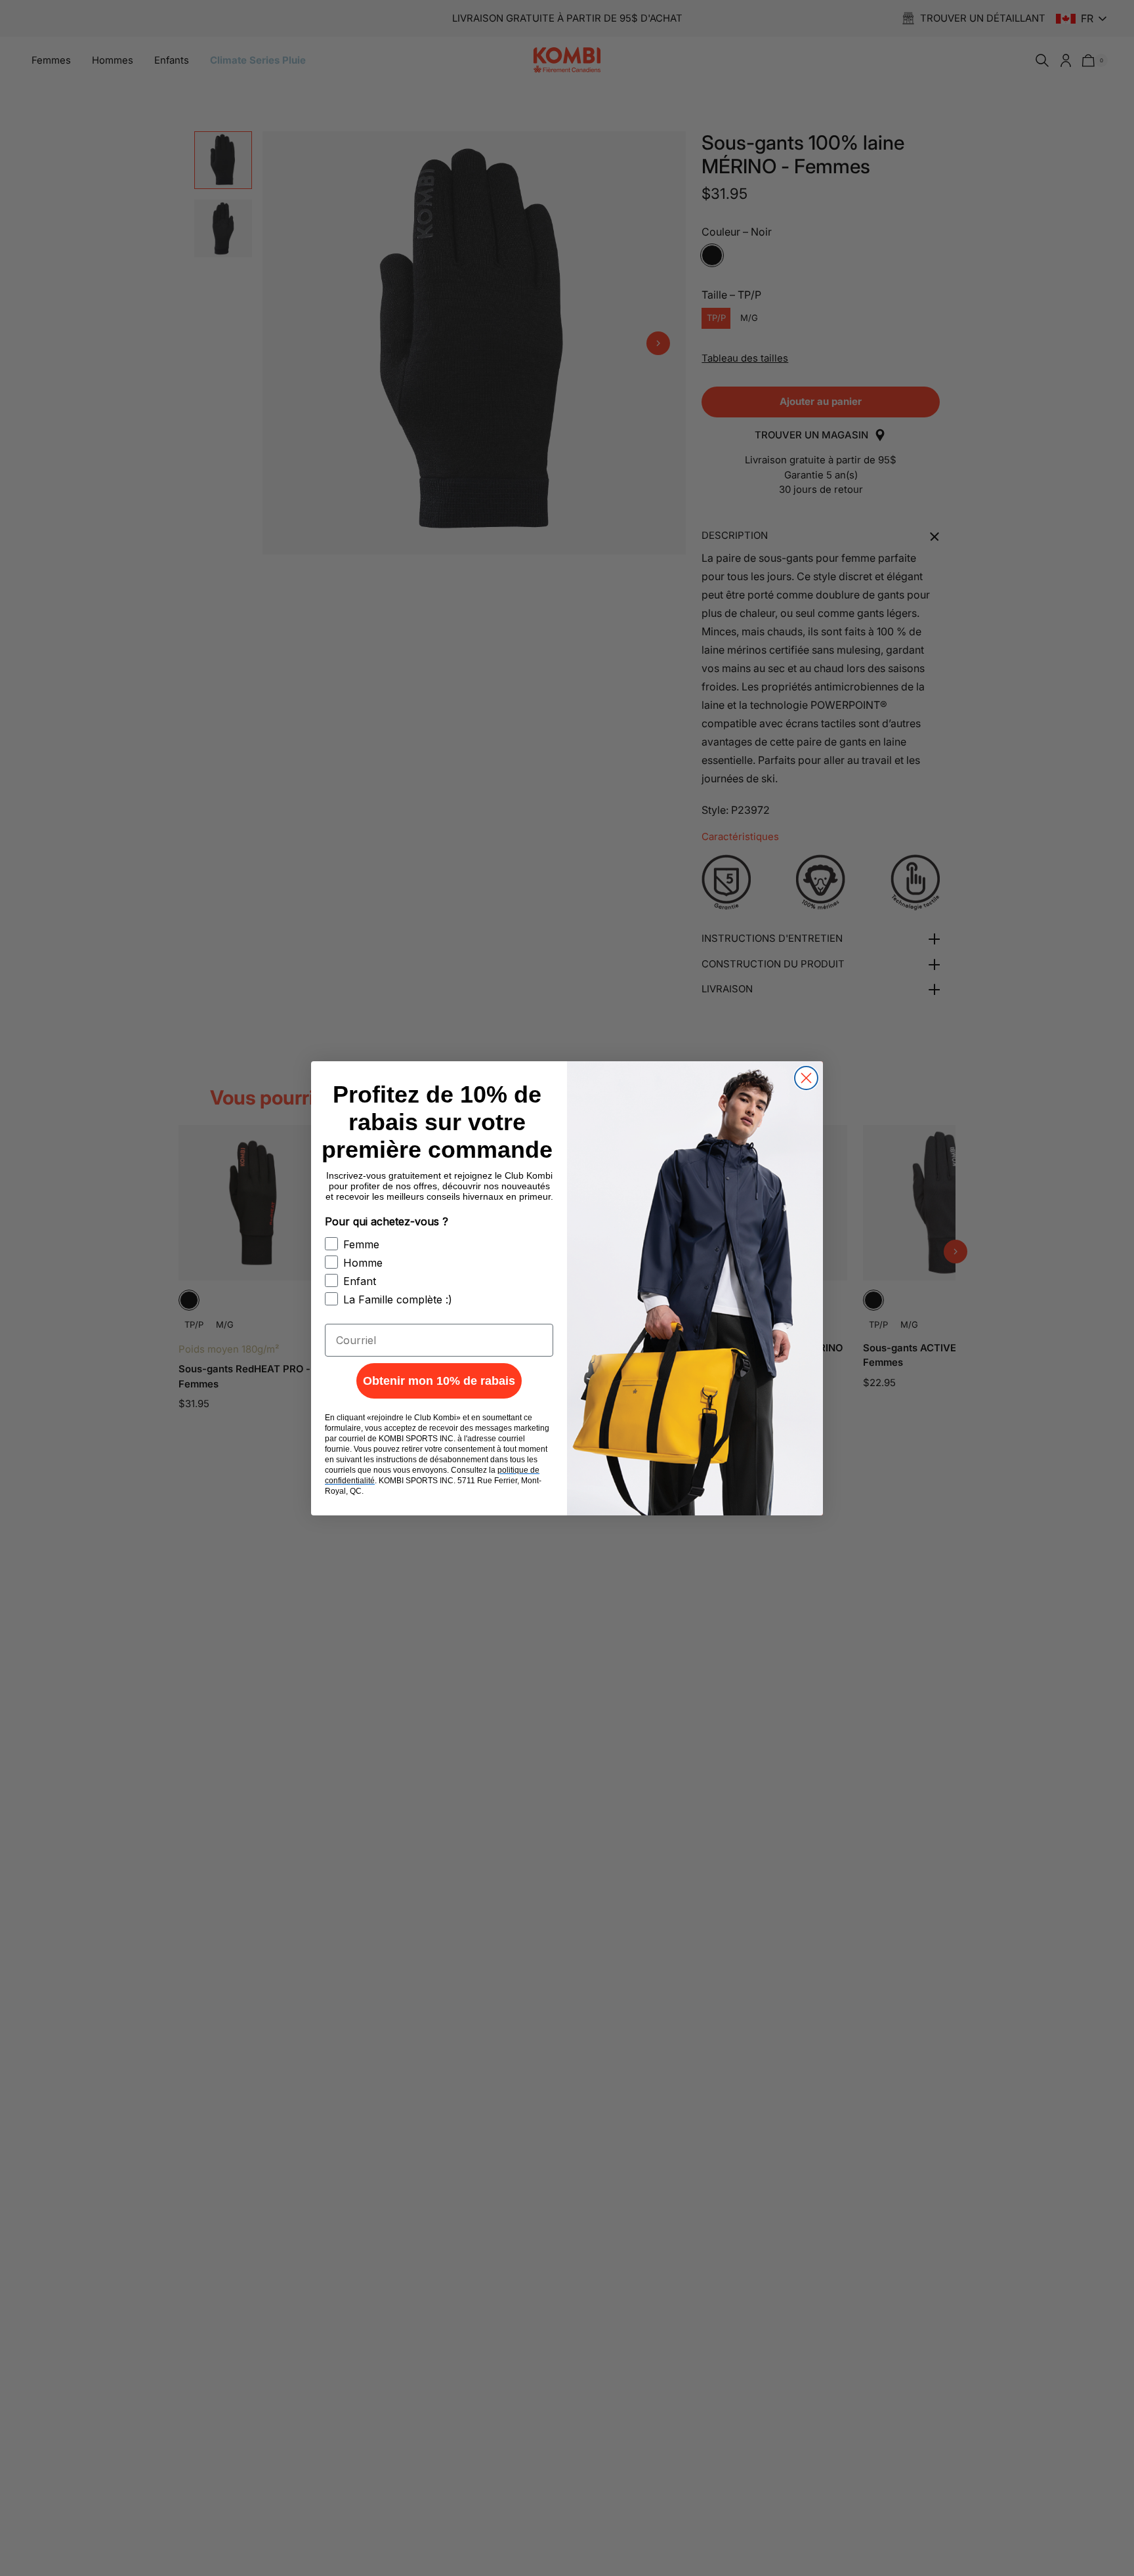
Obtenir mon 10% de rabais (439, 1381)
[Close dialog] (806, 1078)
